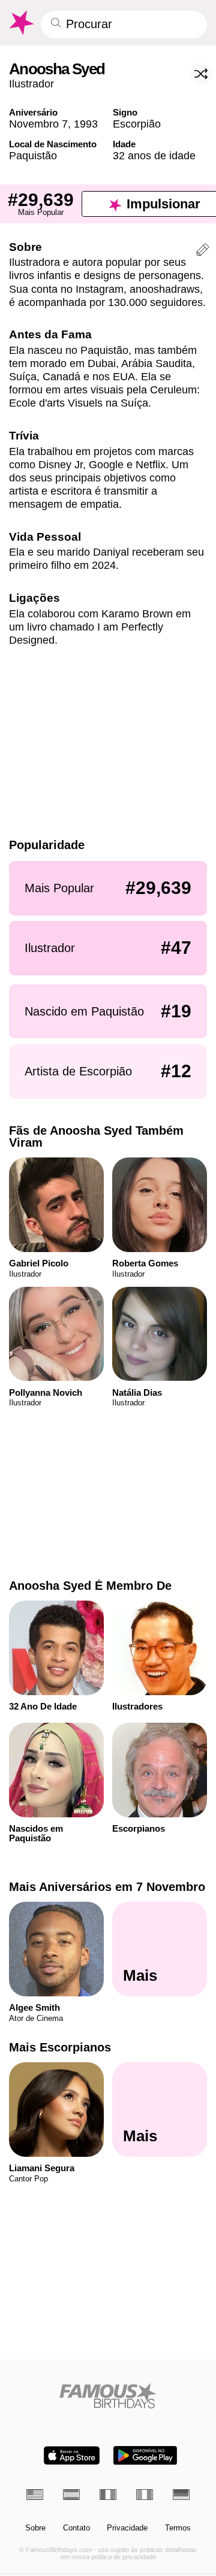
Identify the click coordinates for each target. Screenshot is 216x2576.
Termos (178, 2528)
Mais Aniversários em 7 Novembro (107, 1887)
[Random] (201, 74)
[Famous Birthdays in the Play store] (145, 2455)
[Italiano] (145, 2495)
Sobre (35, 2528)
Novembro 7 (38, 124)
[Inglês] (35, 2495)
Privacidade (127, 2528)
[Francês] (108, 2495)
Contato (76, 2528)
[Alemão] (181, 2495)
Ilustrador (31, 84)
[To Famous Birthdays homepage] (21, 23)
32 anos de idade (154, 155)
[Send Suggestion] (203, 251)
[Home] (108, 2395)
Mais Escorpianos (60, 2047)
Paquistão (33, 155)
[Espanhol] (71, 2495)
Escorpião (137, 124)
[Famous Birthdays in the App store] (72, 2455)
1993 (86, 124)
